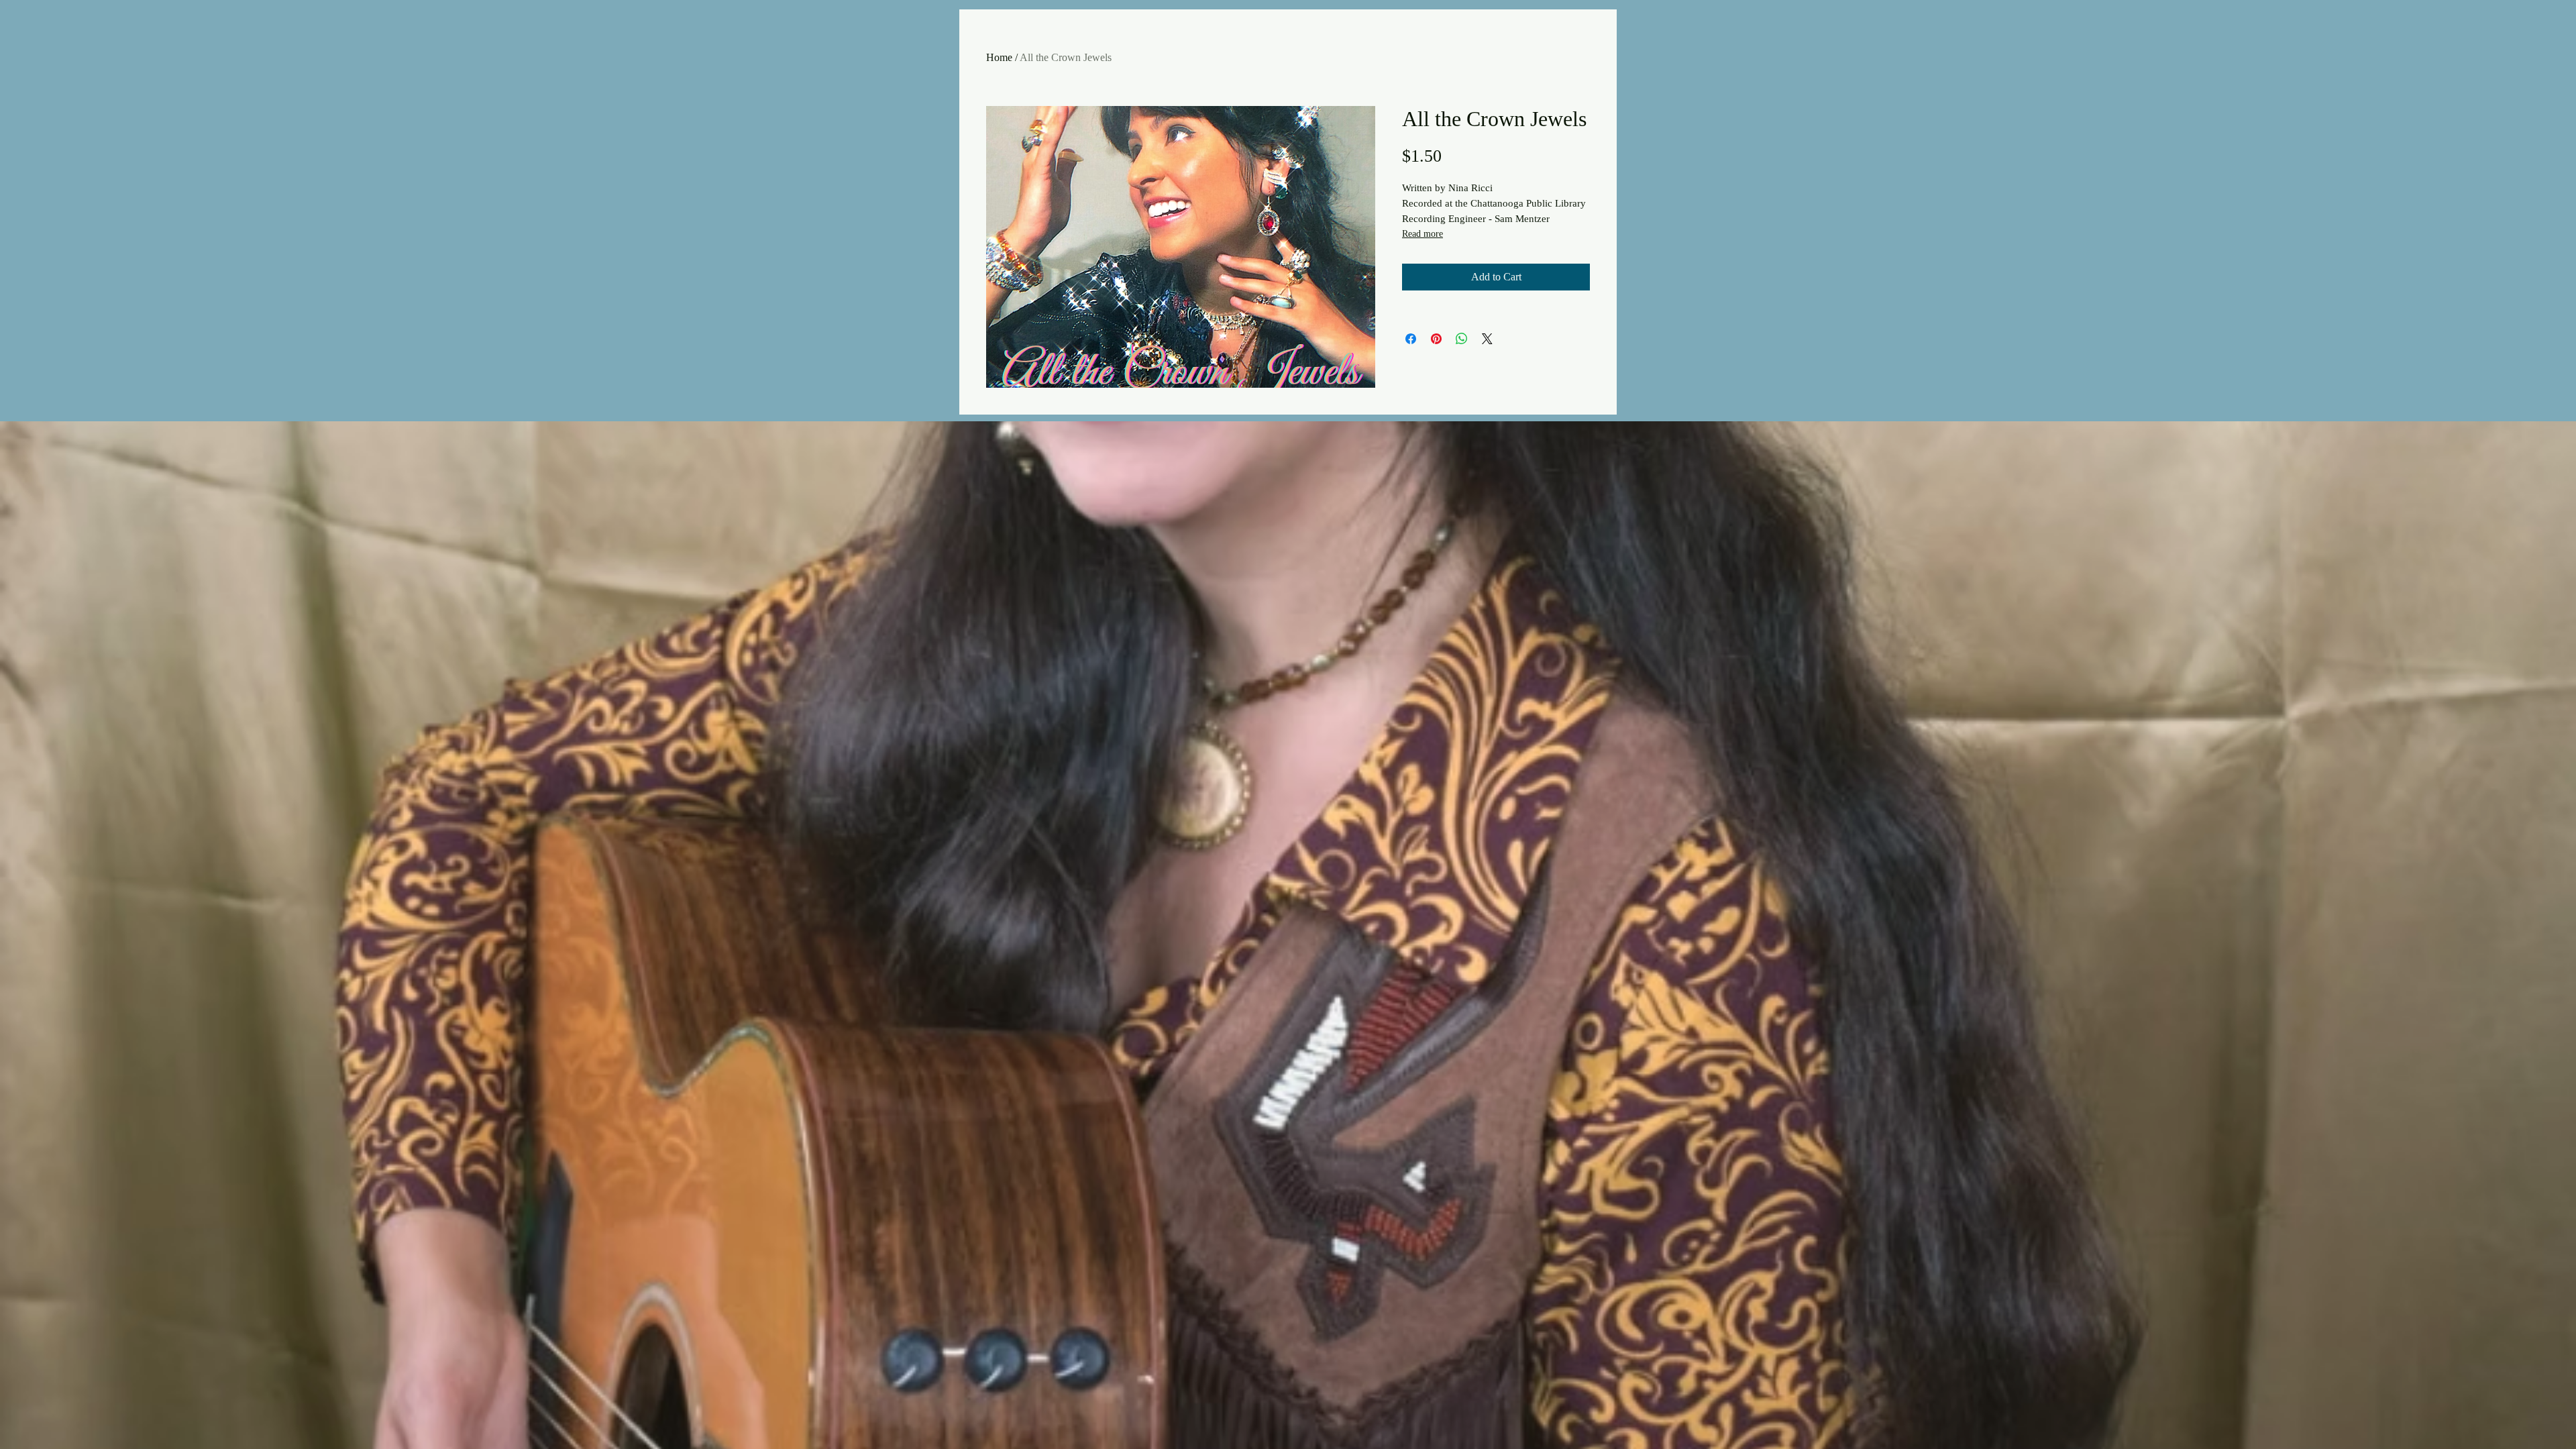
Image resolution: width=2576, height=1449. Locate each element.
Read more (1423, 234)
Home (999, 57)
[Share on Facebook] (1411, 339)
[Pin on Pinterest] (1436, 339)
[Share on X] (1487, 339)
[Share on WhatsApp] (1462, 339)
